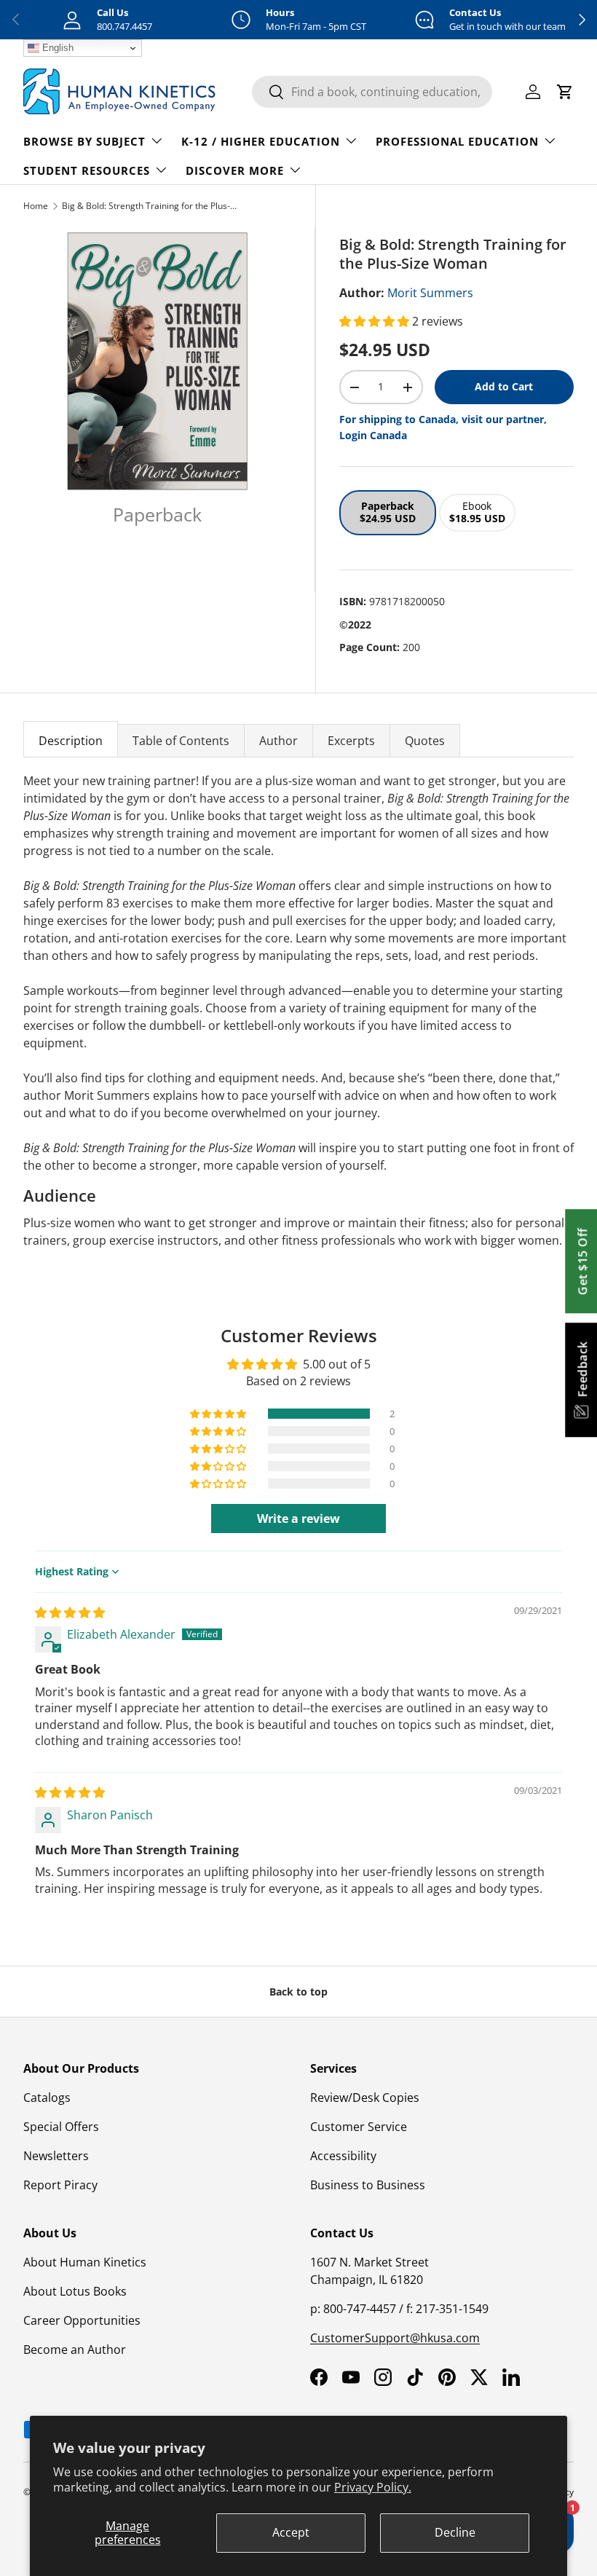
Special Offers (61, 2127)
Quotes (425, 741)
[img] (70, 1612)
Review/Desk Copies (365, 2098)
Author (278, 741)
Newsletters (56, 2156)
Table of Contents (181, 741)
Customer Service (359, 2127)
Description (71, 741)
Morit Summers (430, 293)
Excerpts (351, 741)
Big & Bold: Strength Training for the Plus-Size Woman (149, 206)
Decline (455, 2532)
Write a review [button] (298, 1519)
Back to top (298, 1992)
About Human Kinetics (85, 2262)
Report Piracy (60, 2185)
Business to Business (368, 2185)
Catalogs (47, 2098)
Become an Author (75, 2349)
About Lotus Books (75, 2291)
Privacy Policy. (373, 2487)
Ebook (477, 512)
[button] (376, 321)
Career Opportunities (82, 2320)
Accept (291, 2532)
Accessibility (343, 2156)
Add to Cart (504, 386)
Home (36, 206)
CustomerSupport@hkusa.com (395, 2338)
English (56, 48)
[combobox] (372, 92)
